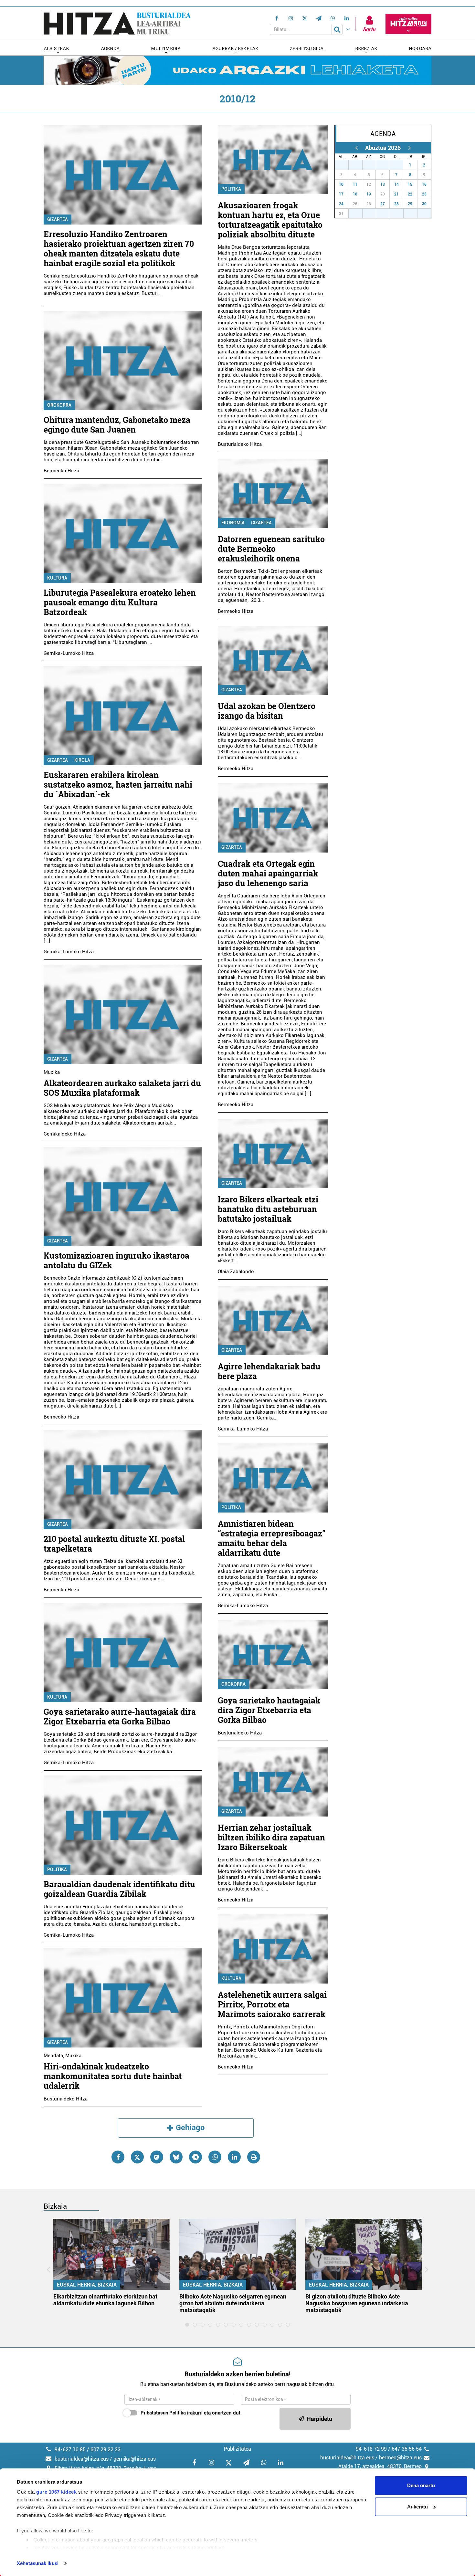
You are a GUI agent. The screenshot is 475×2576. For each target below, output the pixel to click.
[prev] (356, 148)
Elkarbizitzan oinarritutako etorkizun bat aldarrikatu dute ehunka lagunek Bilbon (105, 2300)
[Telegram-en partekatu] (195, 2157)
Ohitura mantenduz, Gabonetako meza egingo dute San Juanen (117, 425)
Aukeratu (417, 2507)
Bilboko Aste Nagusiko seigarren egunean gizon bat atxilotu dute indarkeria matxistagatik (233, 2303)
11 (355, 184)
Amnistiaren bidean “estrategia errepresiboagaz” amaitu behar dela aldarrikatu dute (272, 1538)
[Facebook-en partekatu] (118, 2157)
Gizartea (58, 219)
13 (383, 184)
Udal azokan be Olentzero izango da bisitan (267, 711)
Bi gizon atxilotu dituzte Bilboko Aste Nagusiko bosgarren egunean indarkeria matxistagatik (357, 2303)
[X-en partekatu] (137, 2157)
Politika (57, 1869)
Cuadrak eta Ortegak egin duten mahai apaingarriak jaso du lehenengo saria (268, 873)
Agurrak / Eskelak (235, 48)
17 (341, 194)
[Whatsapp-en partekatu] (215, 2157)
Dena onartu (421, 2485)
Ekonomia (233, 523)
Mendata (53, 2056)
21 (396, 194)
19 (369, 194)
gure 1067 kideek (56, 2492)
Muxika (52, 1072)
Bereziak (366, 48)
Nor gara (420, 48)
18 (355, 194)
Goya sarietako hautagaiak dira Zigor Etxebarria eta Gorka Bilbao (269, 1710)
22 (410, 194)
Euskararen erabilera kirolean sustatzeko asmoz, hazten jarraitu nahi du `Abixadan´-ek (118, 785)
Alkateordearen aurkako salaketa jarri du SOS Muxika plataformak (122, 1088)
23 (424, 194)
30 (386, 165)
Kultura (57, 578)
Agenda (110, 48)
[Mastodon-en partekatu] (157, 2157)
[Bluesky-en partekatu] (176, 2157)
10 (341, 184)
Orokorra (59, 405)
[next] (410, 148)
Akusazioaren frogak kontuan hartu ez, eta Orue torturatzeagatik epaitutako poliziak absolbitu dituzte (270, 220)
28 (359, 165)
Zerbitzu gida (307, 48)
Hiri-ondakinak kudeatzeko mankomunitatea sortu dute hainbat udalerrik (113, 2076)
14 (396, 184)
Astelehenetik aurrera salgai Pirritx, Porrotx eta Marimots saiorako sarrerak (272, 2004)
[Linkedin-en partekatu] (234, 2157)
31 (400, 165)
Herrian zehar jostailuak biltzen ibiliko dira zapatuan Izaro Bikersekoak (271, 1837)
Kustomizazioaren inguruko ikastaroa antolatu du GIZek (116, 1260)
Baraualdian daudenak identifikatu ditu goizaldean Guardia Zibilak (119, 1889)
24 (341, 204)
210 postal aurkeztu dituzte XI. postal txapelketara (114, 1544)
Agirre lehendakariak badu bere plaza (269, 1371)
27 (345, 165)
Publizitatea (238, 2449)
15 (410, 184)
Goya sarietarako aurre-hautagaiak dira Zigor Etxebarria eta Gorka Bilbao (120, 1717)
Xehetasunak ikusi (38, 2563)
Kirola (82, 760)
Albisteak (56, 48)
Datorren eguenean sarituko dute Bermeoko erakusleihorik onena (271, 549)
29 (373, 165)
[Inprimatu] (254, 2157)
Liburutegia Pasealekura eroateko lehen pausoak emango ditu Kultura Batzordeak (120, 602)
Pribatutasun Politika (163, 2413)
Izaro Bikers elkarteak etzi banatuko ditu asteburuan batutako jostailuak (268, 1209)
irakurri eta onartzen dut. (191, 2413)
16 (424, 184)
